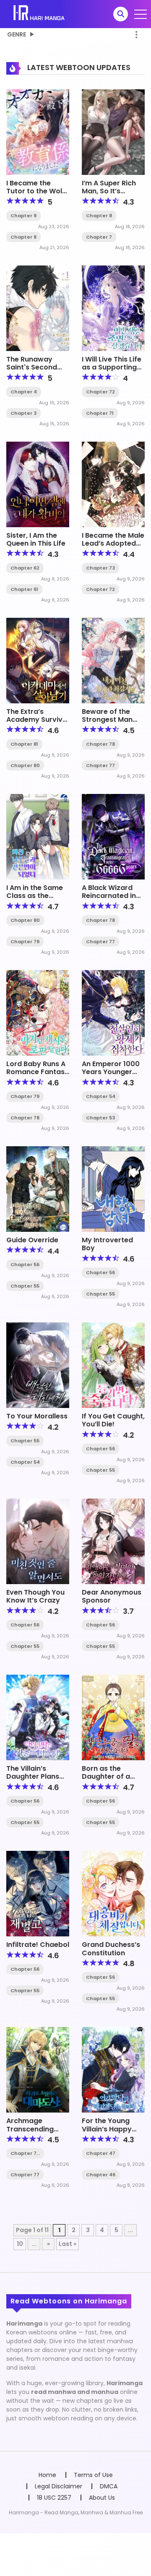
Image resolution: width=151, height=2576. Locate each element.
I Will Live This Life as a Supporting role (112, 367)
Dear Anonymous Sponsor (112, 1596)
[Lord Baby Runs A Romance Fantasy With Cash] (38, 1012)
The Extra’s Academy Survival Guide (38, 719)
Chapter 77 (100, 765)
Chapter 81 (24, 744)
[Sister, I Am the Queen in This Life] (38, 484)
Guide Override (32, 1240)
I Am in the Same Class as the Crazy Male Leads (37, 896)
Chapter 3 (23, 413)
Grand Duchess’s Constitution (111, 1949)
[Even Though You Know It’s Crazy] (38, 1541)
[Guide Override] (38, 1189)
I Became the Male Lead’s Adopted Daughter (113, 543)
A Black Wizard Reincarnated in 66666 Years (109, 896)
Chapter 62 (25, 568)
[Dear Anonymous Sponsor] (113, 1541)
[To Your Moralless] (38, 1365)
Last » (68, 2244)
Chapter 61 (24, 589)
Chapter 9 (23, 216)
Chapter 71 (100, 413)
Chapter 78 (100, 744)
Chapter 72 (100, 392)
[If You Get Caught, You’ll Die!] (113, 1365)
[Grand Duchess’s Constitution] (113, 1893)
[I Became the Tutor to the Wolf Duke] (38, 132)
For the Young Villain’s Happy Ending (107, 2129)
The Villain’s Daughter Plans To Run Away (33, 1776)
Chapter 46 (101, 2175)
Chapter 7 (99, 237)
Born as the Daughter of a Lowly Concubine (111, 1776)
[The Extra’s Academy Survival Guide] (38, 660)
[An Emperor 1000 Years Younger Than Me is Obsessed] (113, 1012)
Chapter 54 (101, 1096)
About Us (102, 2498)
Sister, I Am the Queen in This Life (36, 539)
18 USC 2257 (54, 2498)
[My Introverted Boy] (113, 1189)
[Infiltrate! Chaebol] (38, 1893)
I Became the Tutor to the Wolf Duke (36, 191)
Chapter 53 (100, 1118)
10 (20, 2244)
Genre (17, 34)
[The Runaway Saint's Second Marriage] (38, 308)
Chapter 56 (25, 1265)
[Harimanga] (40, 13)
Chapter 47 (101, 2153)
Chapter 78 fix (25, 2153)
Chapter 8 (23, 237)
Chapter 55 (25, 1286)
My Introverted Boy (107, 1244)
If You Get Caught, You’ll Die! (113, 1420)
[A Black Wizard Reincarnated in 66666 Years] (113, 836)
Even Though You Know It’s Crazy (35, 1596)
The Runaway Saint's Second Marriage (32, 367)
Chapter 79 (25, 942)
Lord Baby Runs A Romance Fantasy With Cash (38, 1072)
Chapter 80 (25, 765)
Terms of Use (93, 2475)
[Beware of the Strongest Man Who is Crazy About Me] (113, 660)
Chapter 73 (100, 568)
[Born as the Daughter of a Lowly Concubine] (113, 1717)
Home (47, 2475)
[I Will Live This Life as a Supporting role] (113, 308)
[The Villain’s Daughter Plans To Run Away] (38, 1717)
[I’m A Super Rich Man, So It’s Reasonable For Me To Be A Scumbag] (113, 132)
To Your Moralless (37, 1416)
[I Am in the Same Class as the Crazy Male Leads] (38, 836)
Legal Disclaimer (59, 2486)
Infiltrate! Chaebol (38, 1945)
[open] (141, 14)
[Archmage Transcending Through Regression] (38, 2069)
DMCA (109, 2486)
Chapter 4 (24, 392)
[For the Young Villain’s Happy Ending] (113, 2069)
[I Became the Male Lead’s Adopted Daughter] (113, 484)
